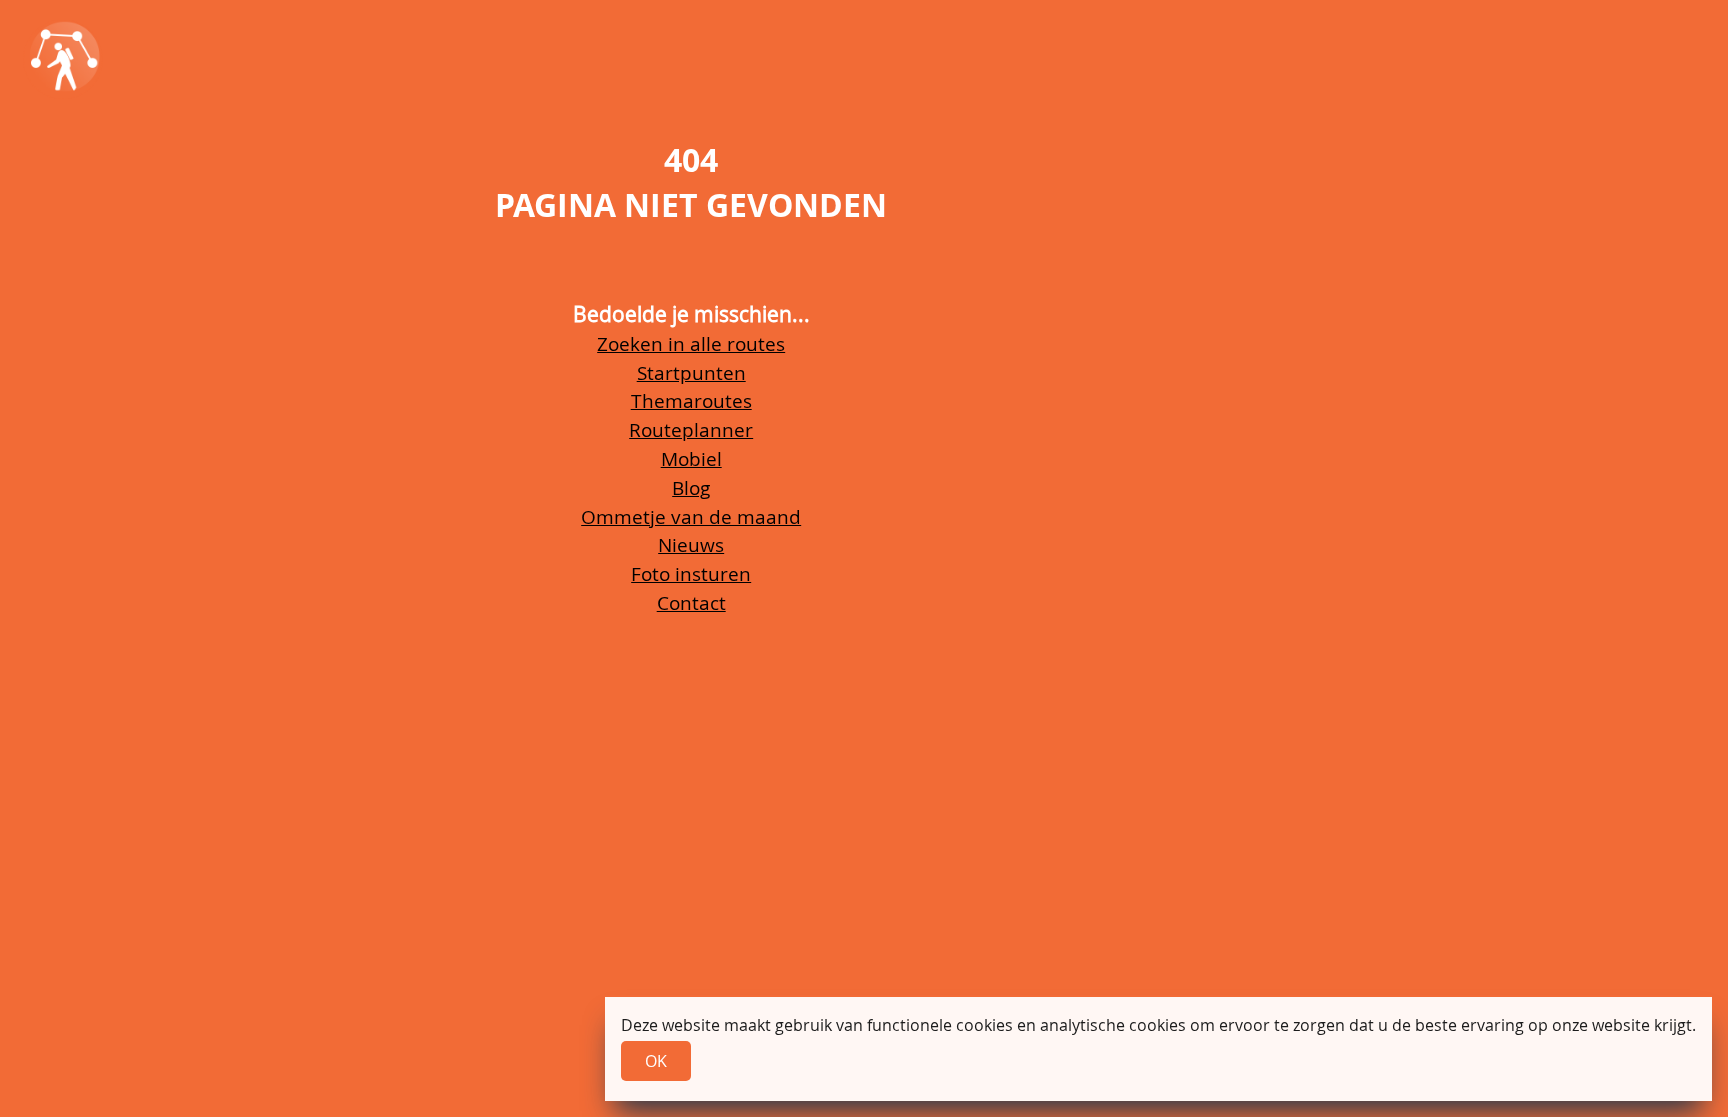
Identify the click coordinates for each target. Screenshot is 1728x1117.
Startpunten (691, 373)
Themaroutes (691, 401)
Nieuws (691, 545)
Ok (656, 1061)
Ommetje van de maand (691, 517)
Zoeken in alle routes (691, 344)
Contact (691, 603)
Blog (691, 488)
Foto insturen (691, 574)
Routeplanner (691, 430)
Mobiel (691, 459)
